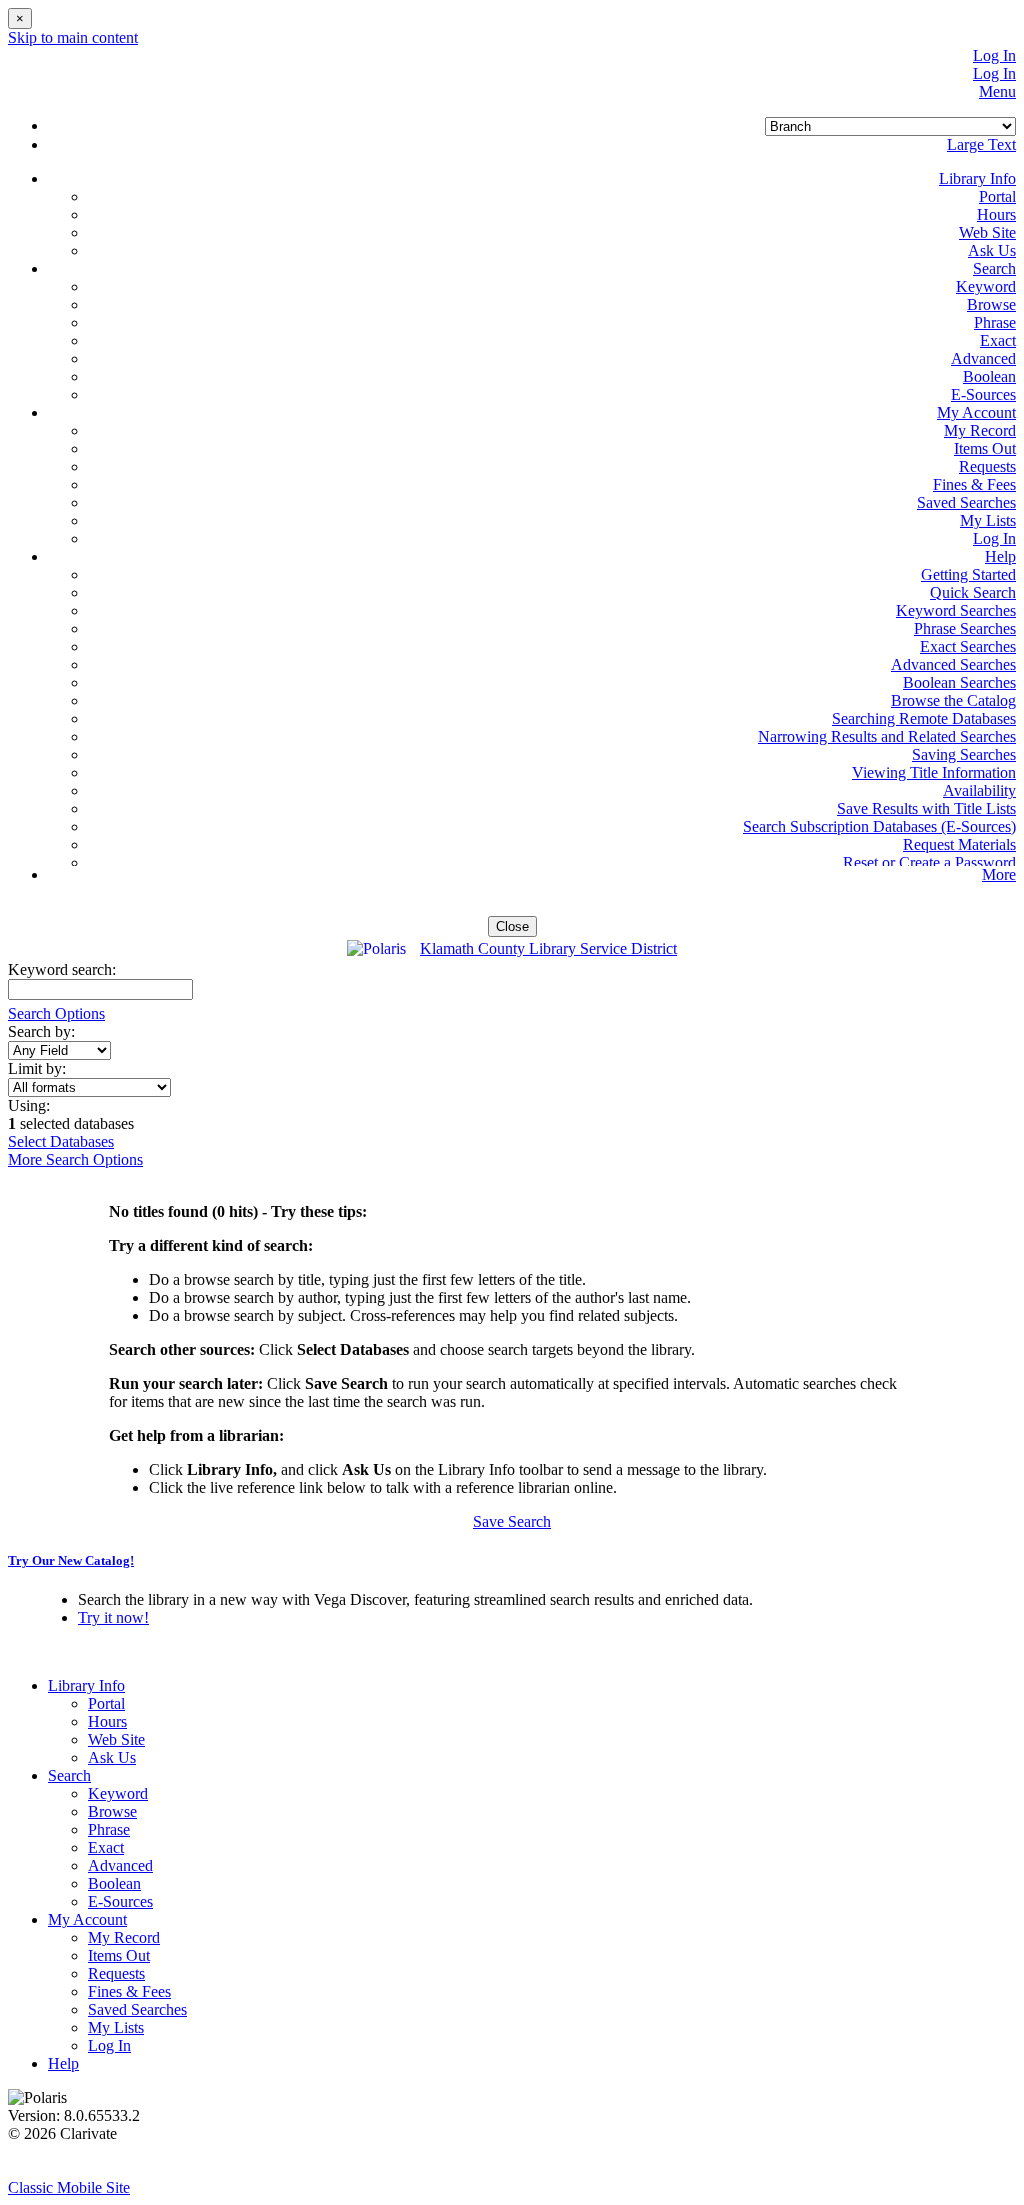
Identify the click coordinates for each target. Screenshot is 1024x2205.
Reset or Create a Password (929, 862)
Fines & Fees (974, 484)
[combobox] (59, 1050)
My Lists (988, 520)
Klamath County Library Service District (548, 948)
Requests (987, 466)
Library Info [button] (977, 178)
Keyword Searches (956, 610)
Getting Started (968, 574)
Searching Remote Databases (924, 718)
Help (63, 2063)
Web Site (987, 232)
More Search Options (75, 1159)
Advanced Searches (953, 664)
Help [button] (1000, 556)
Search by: (43, 1031)
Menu (997, 91)
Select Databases (61, 1141)
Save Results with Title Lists (926, 808)
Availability (979, 790)
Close (512, 926)
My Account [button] (976, 412)
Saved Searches (966, 502)
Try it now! (113, 1617)
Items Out (985, 448)
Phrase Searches (965, 628)
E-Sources (983, 394)
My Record (980, 430)
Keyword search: (64, 969)
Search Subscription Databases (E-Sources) (879, 826)
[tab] (512, 1561)
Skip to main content (73, 37)
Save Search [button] (512, 1521)
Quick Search (973, 592)
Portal (997, 196)
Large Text (981, 144)
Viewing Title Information (934, 772)
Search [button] (994, 268)
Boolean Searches (959, 682)
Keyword (986, 286)
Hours (996, 214)
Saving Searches (964, 754)
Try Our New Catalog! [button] (71, 1560)
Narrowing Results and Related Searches (887, 736)
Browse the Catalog (953, 700)
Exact (998, 340)
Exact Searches (968, 646)
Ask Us (992, 250)
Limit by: (39, 1068)
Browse (991, 304)
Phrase (995, 322)
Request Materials (959, 844)
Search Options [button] (56, 1013)
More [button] (999, 874)
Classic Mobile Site (69, 2187)
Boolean (989, 376)
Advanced (983, 358)
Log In (994, 55)
